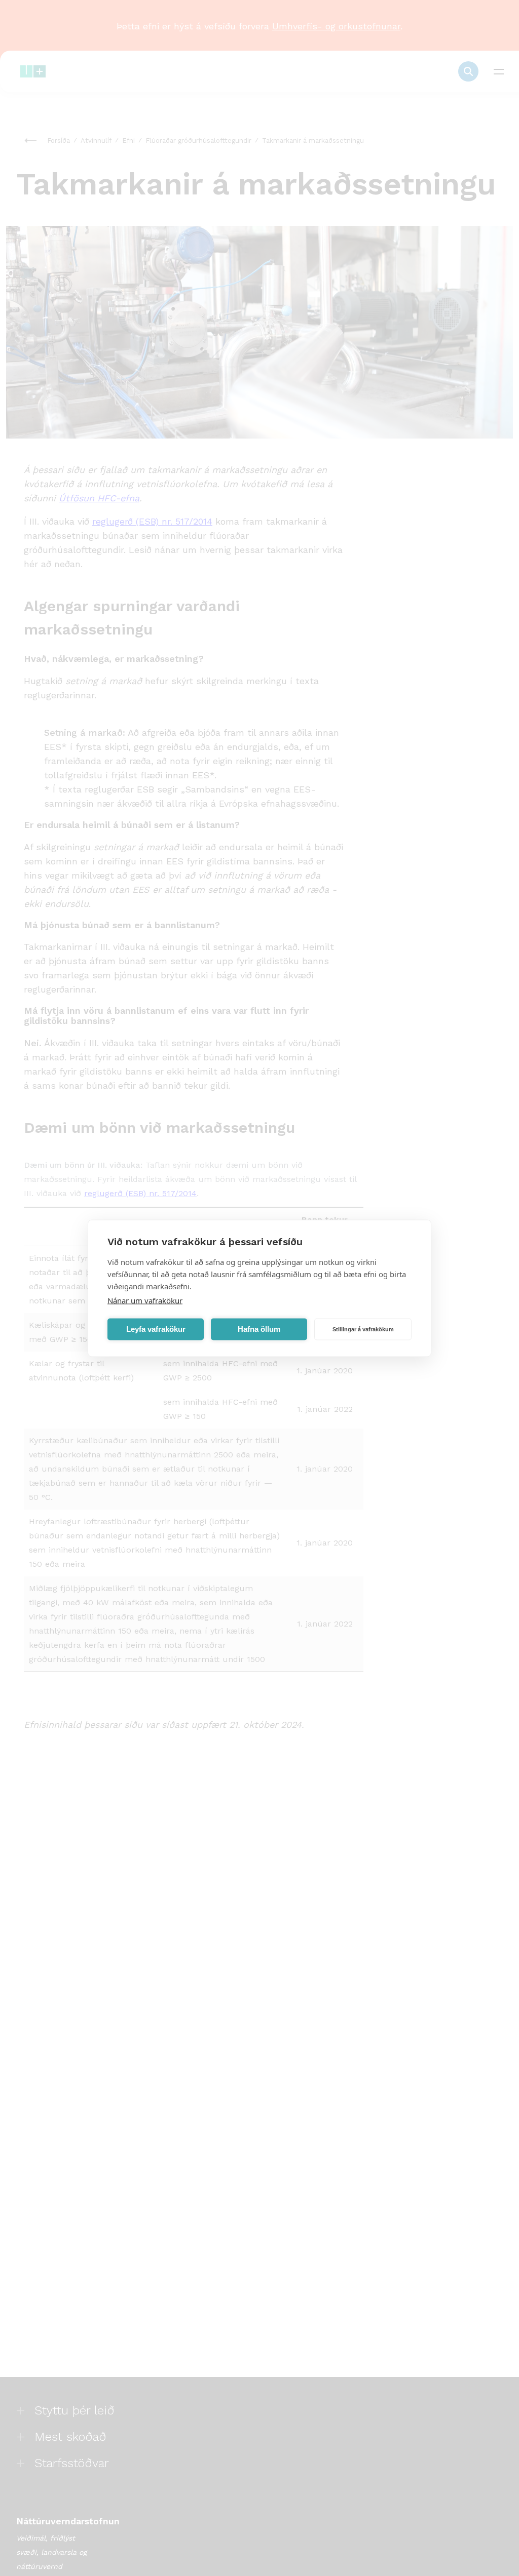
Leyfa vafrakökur (156, 1329)
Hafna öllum (259, 1329)
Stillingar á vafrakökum (363, 1329)
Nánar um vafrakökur (145, 1300)
